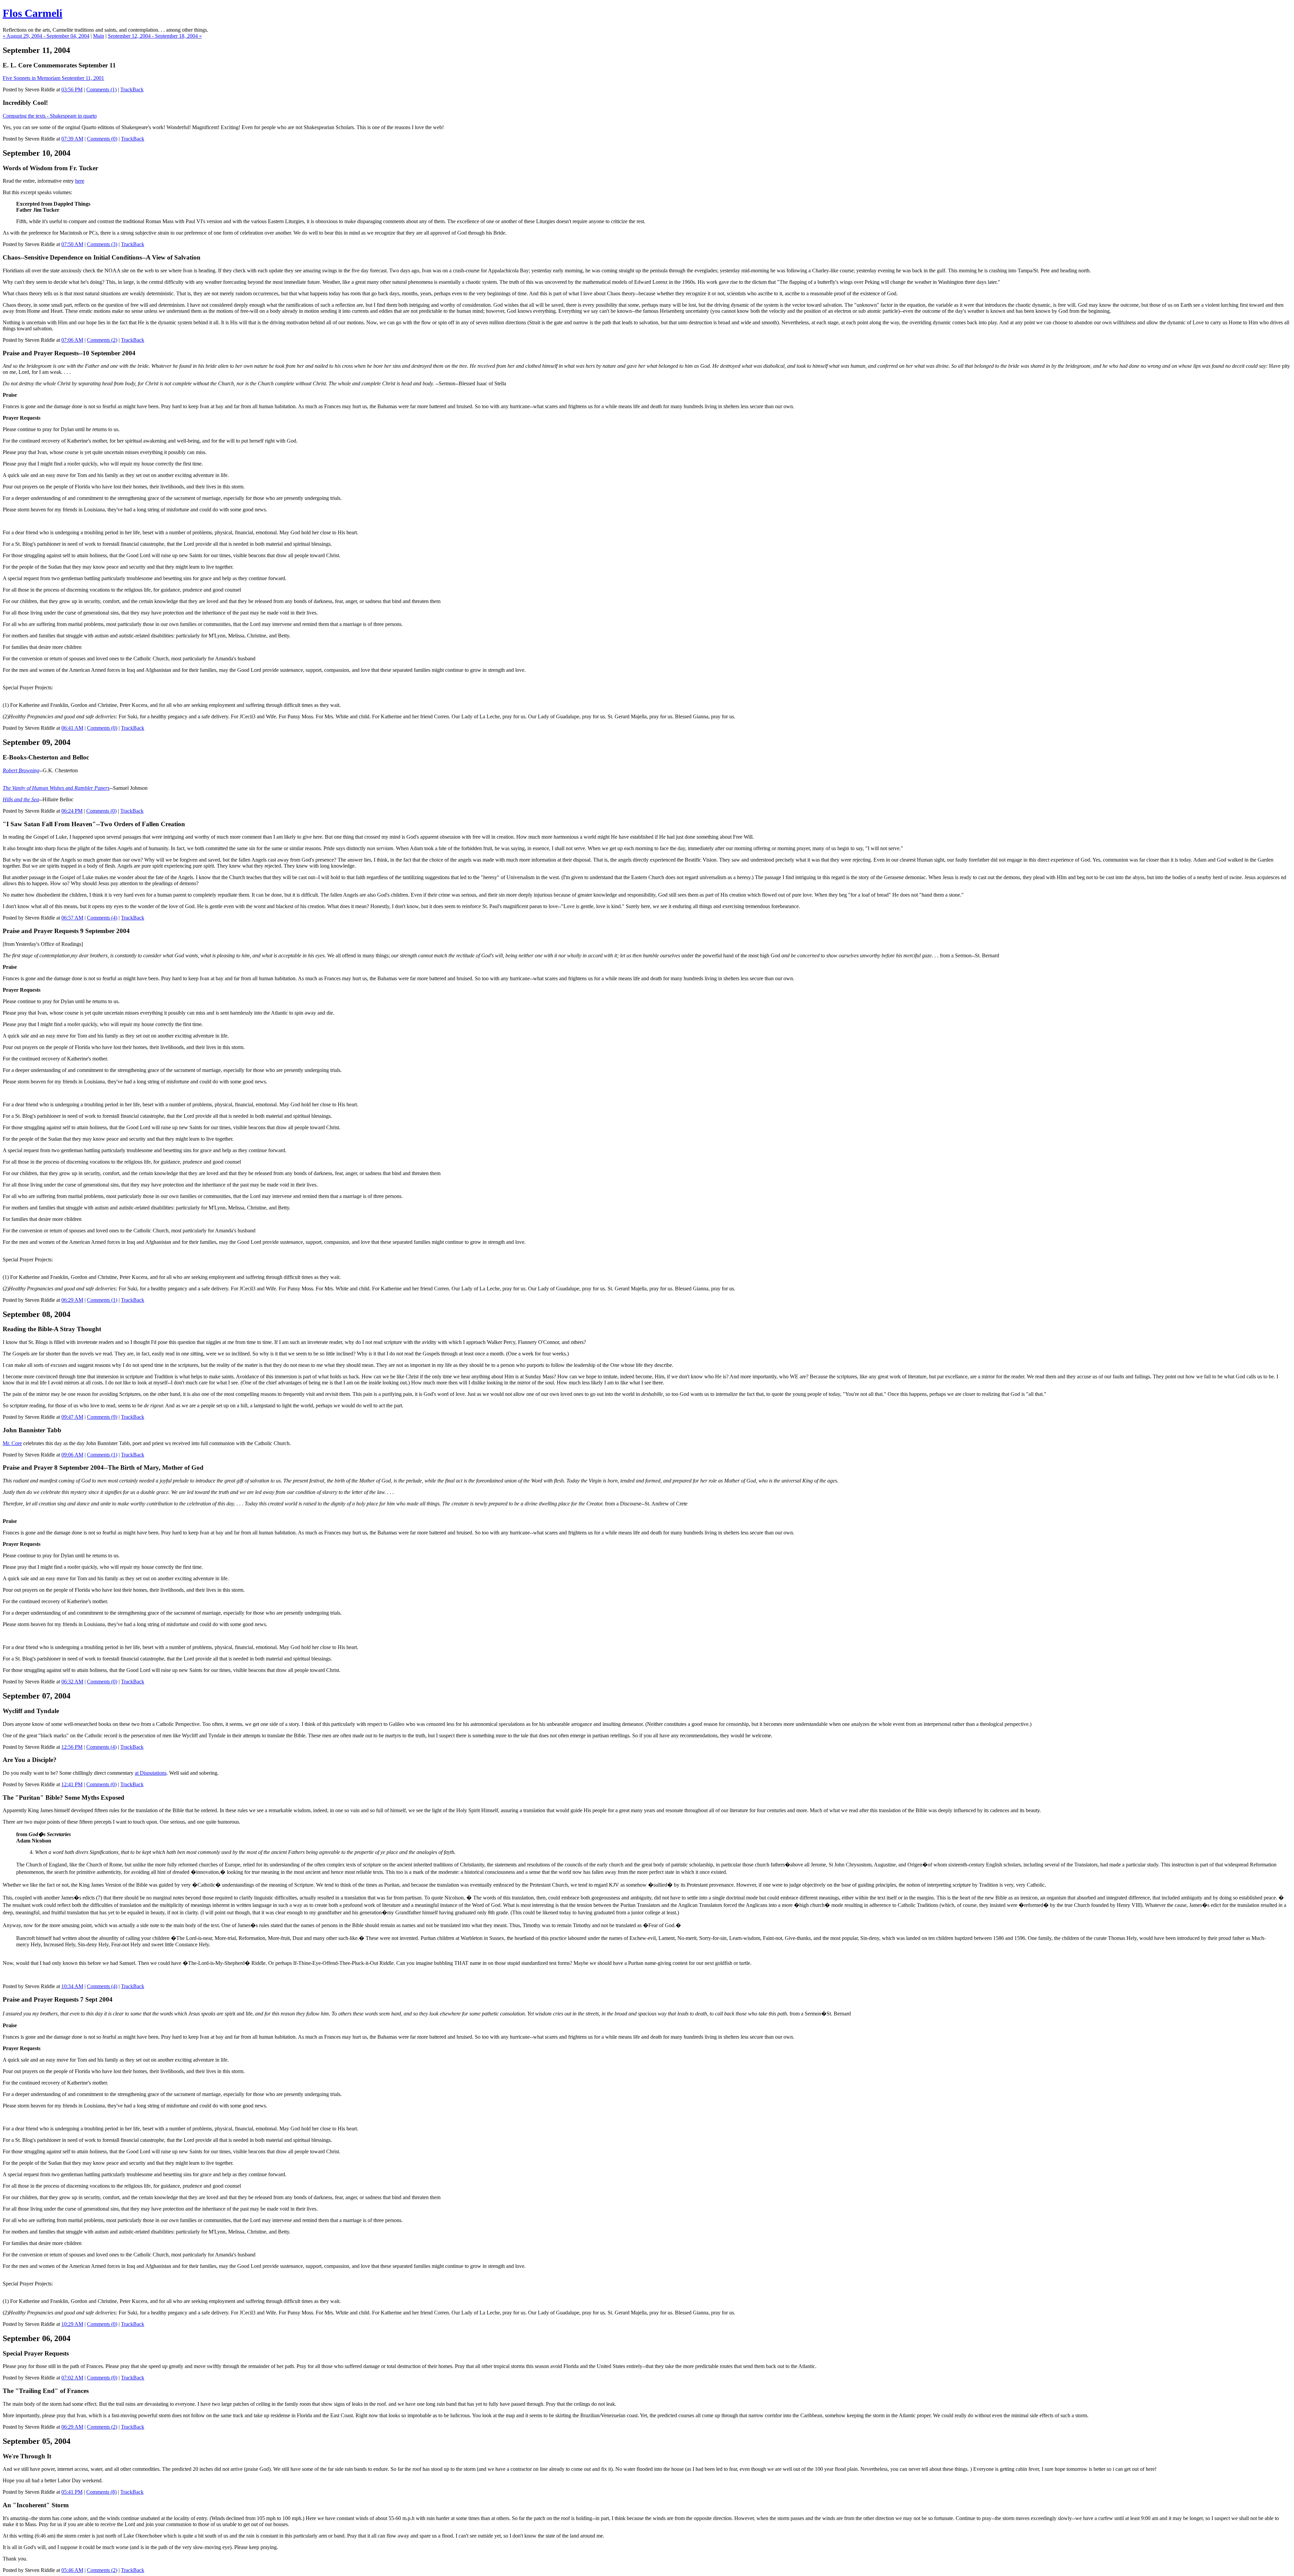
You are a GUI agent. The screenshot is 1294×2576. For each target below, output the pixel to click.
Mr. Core (12, 1443)
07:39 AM (72, 139)
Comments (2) (102, 340)
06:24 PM (72, 811)
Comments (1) (101, 89)
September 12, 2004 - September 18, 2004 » (155, 36)
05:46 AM (72, 2570)
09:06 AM (72, 1455)
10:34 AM (72, 1986)
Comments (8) (101, 2492)
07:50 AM (72, 244)
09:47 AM (72, 1417)
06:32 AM (72, 1682)
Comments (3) (102, 244)
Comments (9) (102, 1417)
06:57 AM (72, 918)
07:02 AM (72, 2378)
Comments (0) (102, 139)
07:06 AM (72, 340)
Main (99, 36)
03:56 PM (72, 89)
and (56, 788)
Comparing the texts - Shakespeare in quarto (50, 116)
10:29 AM (72, 2324)
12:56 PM (72, 1747)
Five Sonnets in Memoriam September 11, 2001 (53, 78)
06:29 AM (72, 1300)
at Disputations (151, 1773)
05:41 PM (72, 2492)
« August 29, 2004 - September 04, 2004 (46, 36)
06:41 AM (72, 728)
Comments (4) (102, 918)
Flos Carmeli (33, 13)
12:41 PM (72, 1784)
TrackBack (132, 89)
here (80, 181)
